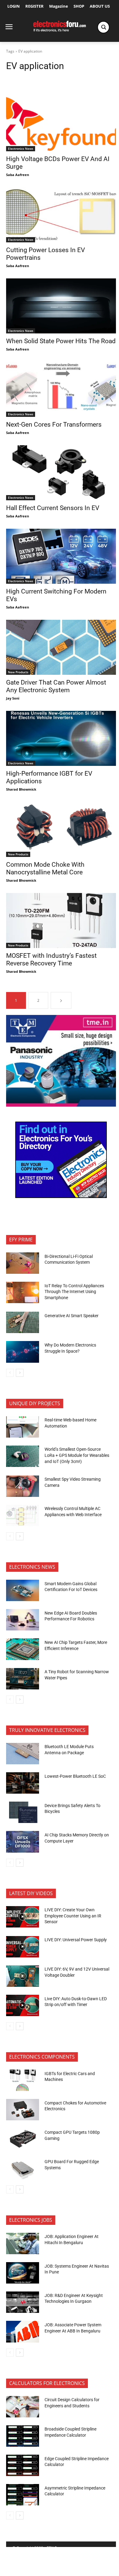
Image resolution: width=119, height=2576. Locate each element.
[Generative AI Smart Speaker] (23, 1322)
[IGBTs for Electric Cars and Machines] (23, 2080)
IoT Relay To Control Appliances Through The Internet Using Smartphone (74, 1292)
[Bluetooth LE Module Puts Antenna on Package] (23, 1754)
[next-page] (61, 1000)
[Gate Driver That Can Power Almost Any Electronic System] (61, 647)
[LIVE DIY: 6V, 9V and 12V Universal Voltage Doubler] (23, 1976)
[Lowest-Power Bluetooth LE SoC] (23, 1783)
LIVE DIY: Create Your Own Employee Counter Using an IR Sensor (73, 1916)
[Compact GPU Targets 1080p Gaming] (23, 2139)
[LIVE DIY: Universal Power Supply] (23, 1947)
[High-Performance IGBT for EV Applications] (61, 738)
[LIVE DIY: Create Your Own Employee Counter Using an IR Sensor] (23, 1917)
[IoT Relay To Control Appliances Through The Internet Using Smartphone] (23, 1292)
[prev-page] (10, 1373)
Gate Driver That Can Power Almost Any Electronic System (56, 686)
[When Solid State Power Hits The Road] (61, 306)
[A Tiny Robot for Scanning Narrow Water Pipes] (23, 1679)
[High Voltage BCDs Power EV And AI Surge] (61, 124)
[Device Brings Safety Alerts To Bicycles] (23, 1812)
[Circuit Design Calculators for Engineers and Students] (23, 2407)
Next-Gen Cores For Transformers (54, 424)
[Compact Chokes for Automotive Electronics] (23, 2110)
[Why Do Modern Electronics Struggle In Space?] (23, 1352)
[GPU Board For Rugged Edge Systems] (23, 2169)
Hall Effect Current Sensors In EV (53, 508)
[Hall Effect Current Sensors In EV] (61, 473)
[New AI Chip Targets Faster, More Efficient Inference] (23, 1649)
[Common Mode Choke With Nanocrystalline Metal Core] (61, 829)
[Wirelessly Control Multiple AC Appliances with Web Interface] (23, 1516)
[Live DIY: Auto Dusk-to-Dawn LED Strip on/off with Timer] (23, 2005)
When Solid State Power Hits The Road (61, 341)
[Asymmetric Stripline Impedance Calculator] (23, 2495)
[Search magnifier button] (103, 27)
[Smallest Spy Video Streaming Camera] (23, 1486)
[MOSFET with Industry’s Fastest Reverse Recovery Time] (61, 921)
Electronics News (21, 149)
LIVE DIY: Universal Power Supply (76, 1940)
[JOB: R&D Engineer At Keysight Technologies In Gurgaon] (23, 2302)
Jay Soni (13, 698)
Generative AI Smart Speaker (72, 1316)
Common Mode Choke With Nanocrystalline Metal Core (45, 868)
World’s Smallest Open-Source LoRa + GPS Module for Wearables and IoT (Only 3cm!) (77, 1455)
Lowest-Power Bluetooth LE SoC (76, 1776)
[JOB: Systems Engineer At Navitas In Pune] (23, 2273)
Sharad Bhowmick (21, 789)
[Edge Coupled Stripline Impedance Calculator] (23, 2465)
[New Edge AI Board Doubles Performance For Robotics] (23, 1620)
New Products (18, 672)
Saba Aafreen (18, 175)
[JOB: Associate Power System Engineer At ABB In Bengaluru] (23, 2332)
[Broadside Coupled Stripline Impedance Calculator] (23, 2436)
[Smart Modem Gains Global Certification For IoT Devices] (23, 1590)
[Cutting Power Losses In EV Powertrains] (61, 215)
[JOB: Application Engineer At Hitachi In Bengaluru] (23, 2243)
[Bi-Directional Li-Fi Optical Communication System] (23, 1263)
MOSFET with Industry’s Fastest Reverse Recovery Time (51, 959)
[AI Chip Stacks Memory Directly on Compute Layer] (23, 1842)
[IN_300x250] (61, 1105)
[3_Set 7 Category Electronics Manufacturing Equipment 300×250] (61, 1196)
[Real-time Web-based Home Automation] (23, 1427)
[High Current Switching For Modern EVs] (61, 556)
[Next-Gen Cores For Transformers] (61, 389)
